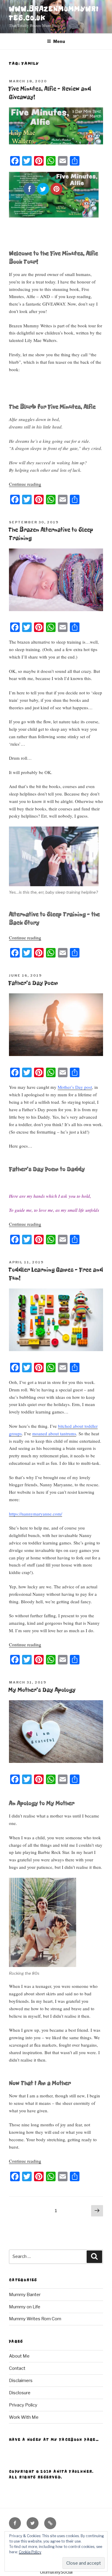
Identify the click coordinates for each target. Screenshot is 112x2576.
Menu (59, 41)
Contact (17, 2368)
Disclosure (20, 2393)
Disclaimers (21, 2381)
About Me (19, 2356)
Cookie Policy (30, 2552)
